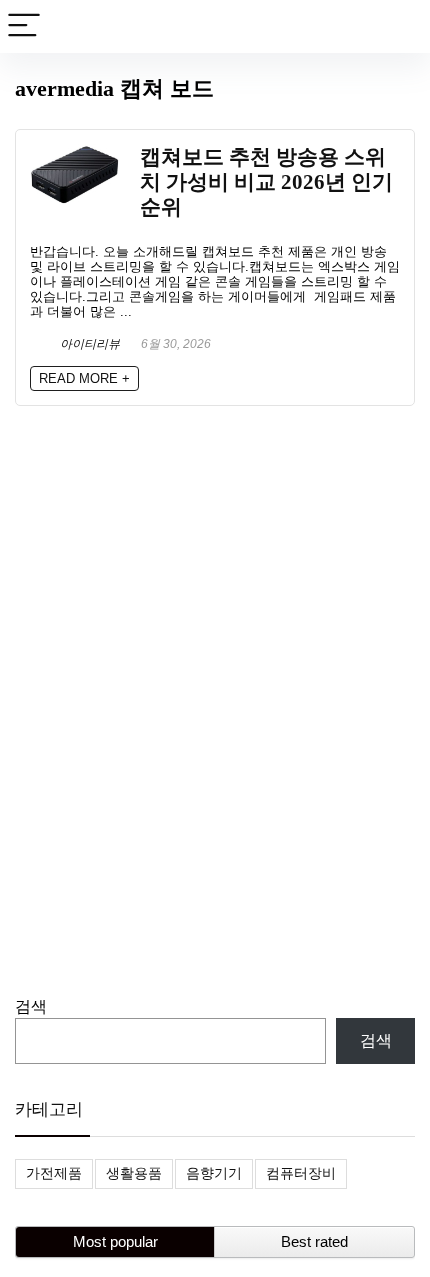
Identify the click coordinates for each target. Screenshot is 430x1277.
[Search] (399, 26)
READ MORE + (84, 378)
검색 (31, 1006)
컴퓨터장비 (301, 1173)
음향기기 (214, 1173)
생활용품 (134, 1173)
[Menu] (24, 26)
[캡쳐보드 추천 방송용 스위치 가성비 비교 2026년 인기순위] (75, 152)
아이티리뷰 (88, 344)
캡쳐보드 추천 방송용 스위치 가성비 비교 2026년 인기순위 (266, 181)
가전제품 (54, 1173)
